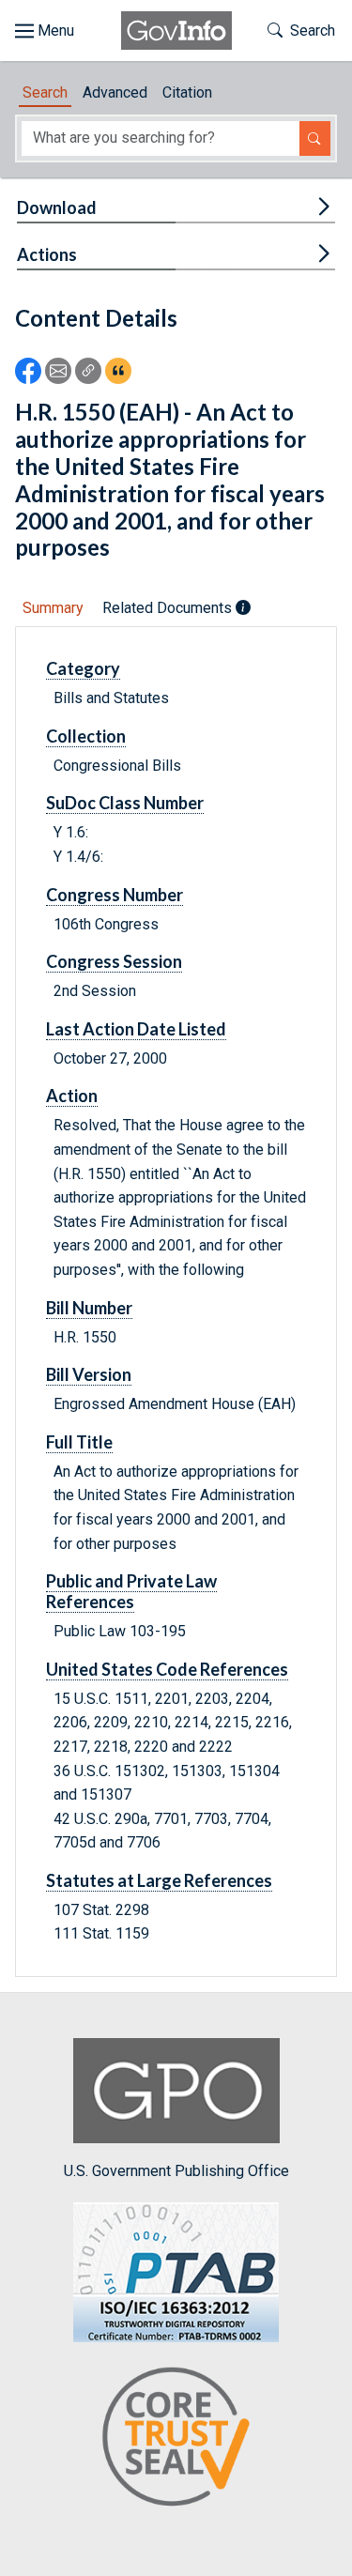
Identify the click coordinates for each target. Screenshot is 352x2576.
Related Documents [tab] (169, 608)
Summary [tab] (53, 608)
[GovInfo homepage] (176, 31)
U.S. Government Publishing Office (176, 2171)
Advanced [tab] (115, 92)
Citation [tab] (187, 92)
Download (57, 207)
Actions (47, 254)
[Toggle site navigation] (45, 31)
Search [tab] (45, 92)
